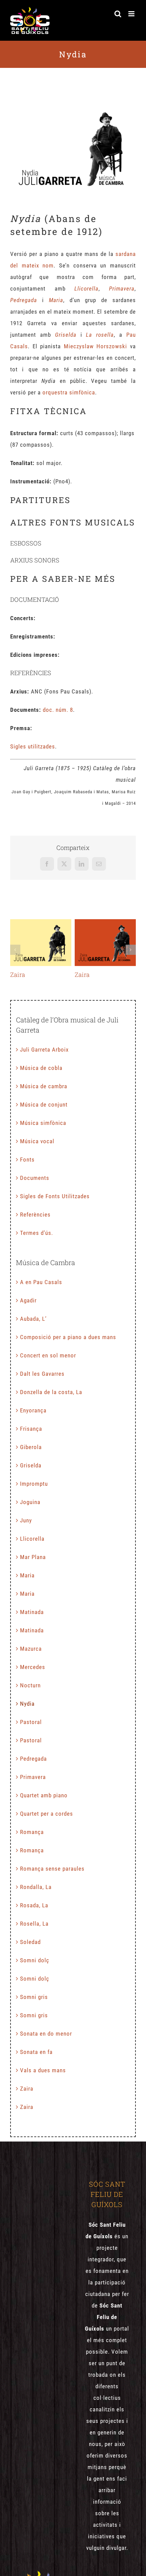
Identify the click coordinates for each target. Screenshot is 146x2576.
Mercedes (33, 1667)
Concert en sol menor (48, 1355)
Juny (26, 1520)
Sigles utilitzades (33, 746)
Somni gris (34, 1997)
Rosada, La (34, 1905)
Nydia (27, 1704)
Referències (35, 1215)
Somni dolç (35, 1960)
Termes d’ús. (36, 1233)
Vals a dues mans (43, 2070)
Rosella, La (34, 1924)
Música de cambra (44, 1086)
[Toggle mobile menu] (132, 14)
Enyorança (33, 1410)
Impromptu (34, 1484)
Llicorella (32, 1539)
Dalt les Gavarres (42, 1374)
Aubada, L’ (33, 1319)
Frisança (31, 1429)
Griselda (31, 1465)
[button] (15, 950)
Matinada (32, 1612)
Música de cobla (41, 1068)
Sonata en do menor (46, 2034)
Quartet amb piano (44, 1795)
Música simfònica (43, 1123)
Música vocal (37, 1141)
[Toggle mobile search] (118, 14)
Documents (35, 1178)
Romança (32, 1832)
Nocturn (30, 1685)
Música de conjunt (44, 1105)
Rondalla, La (36, 1887)
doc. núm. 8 (58, 710)
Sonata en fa (36, 2052)
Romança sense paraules (52, 1869)
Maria (27, 1575)
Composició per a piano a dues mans (68, 1337)
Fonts (27, 1160)
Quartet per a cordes (47, 1814)
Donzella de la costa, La (51, 1392)
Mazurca (31, 1649)
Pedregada (33, 1759)
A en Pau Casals (41, 1282)
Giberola (31, 1447)
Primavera (33, 1777)
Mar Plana (33, 1557)
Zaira (41, 943)
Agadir (28, 1300)
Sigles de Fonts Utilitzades (55, 1196)
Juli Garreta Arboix (44, 1050)
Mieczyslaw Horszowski (96, 346)
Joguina (30, 1502)
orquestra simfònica (69, 392)
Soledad (30, 1942)
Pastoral (31, 1722)
